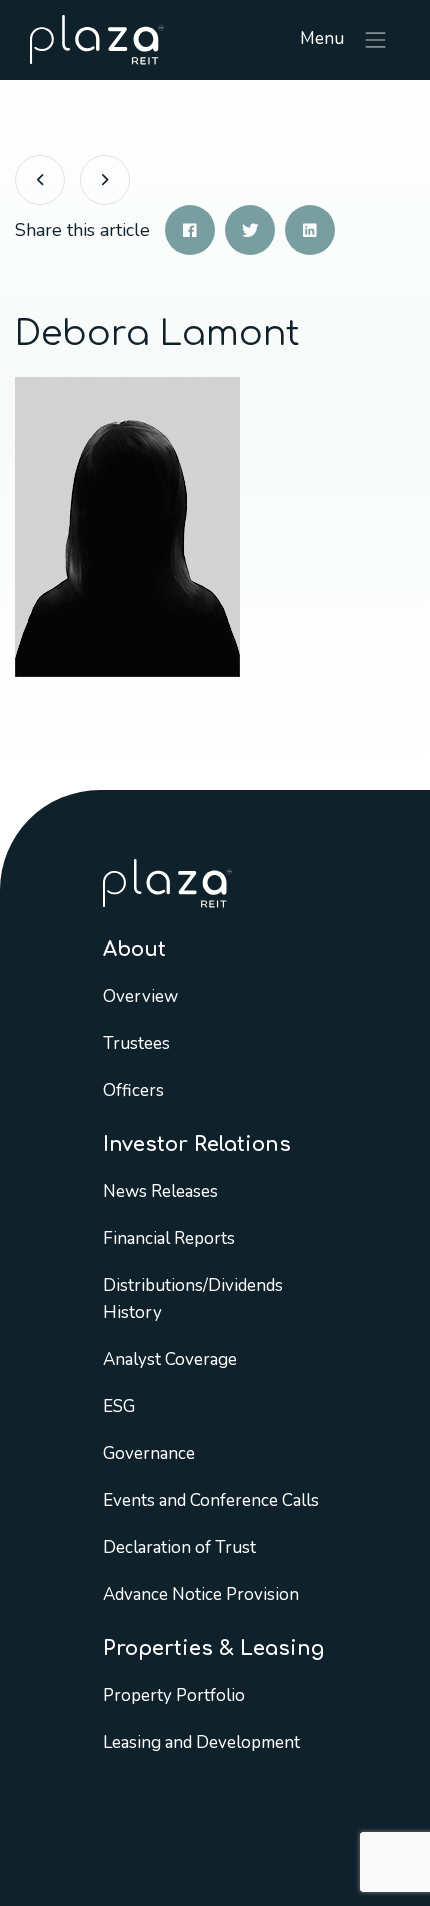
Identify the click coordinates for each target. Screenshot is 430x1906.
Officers (133, 1090)
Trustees (136, 1043)
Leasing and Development (201, 1742)
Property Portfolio (174, 1695)
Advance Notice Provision (201, 1594)
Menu (324, 38)
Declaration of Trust (179, 1547)
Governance (149, 1453)
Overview (140, 996)
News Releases (160, 1191)
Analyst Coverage (170, 1359)
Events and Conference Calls (211, 1500)
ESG (119, 1406)
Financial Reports (169, 1238)
